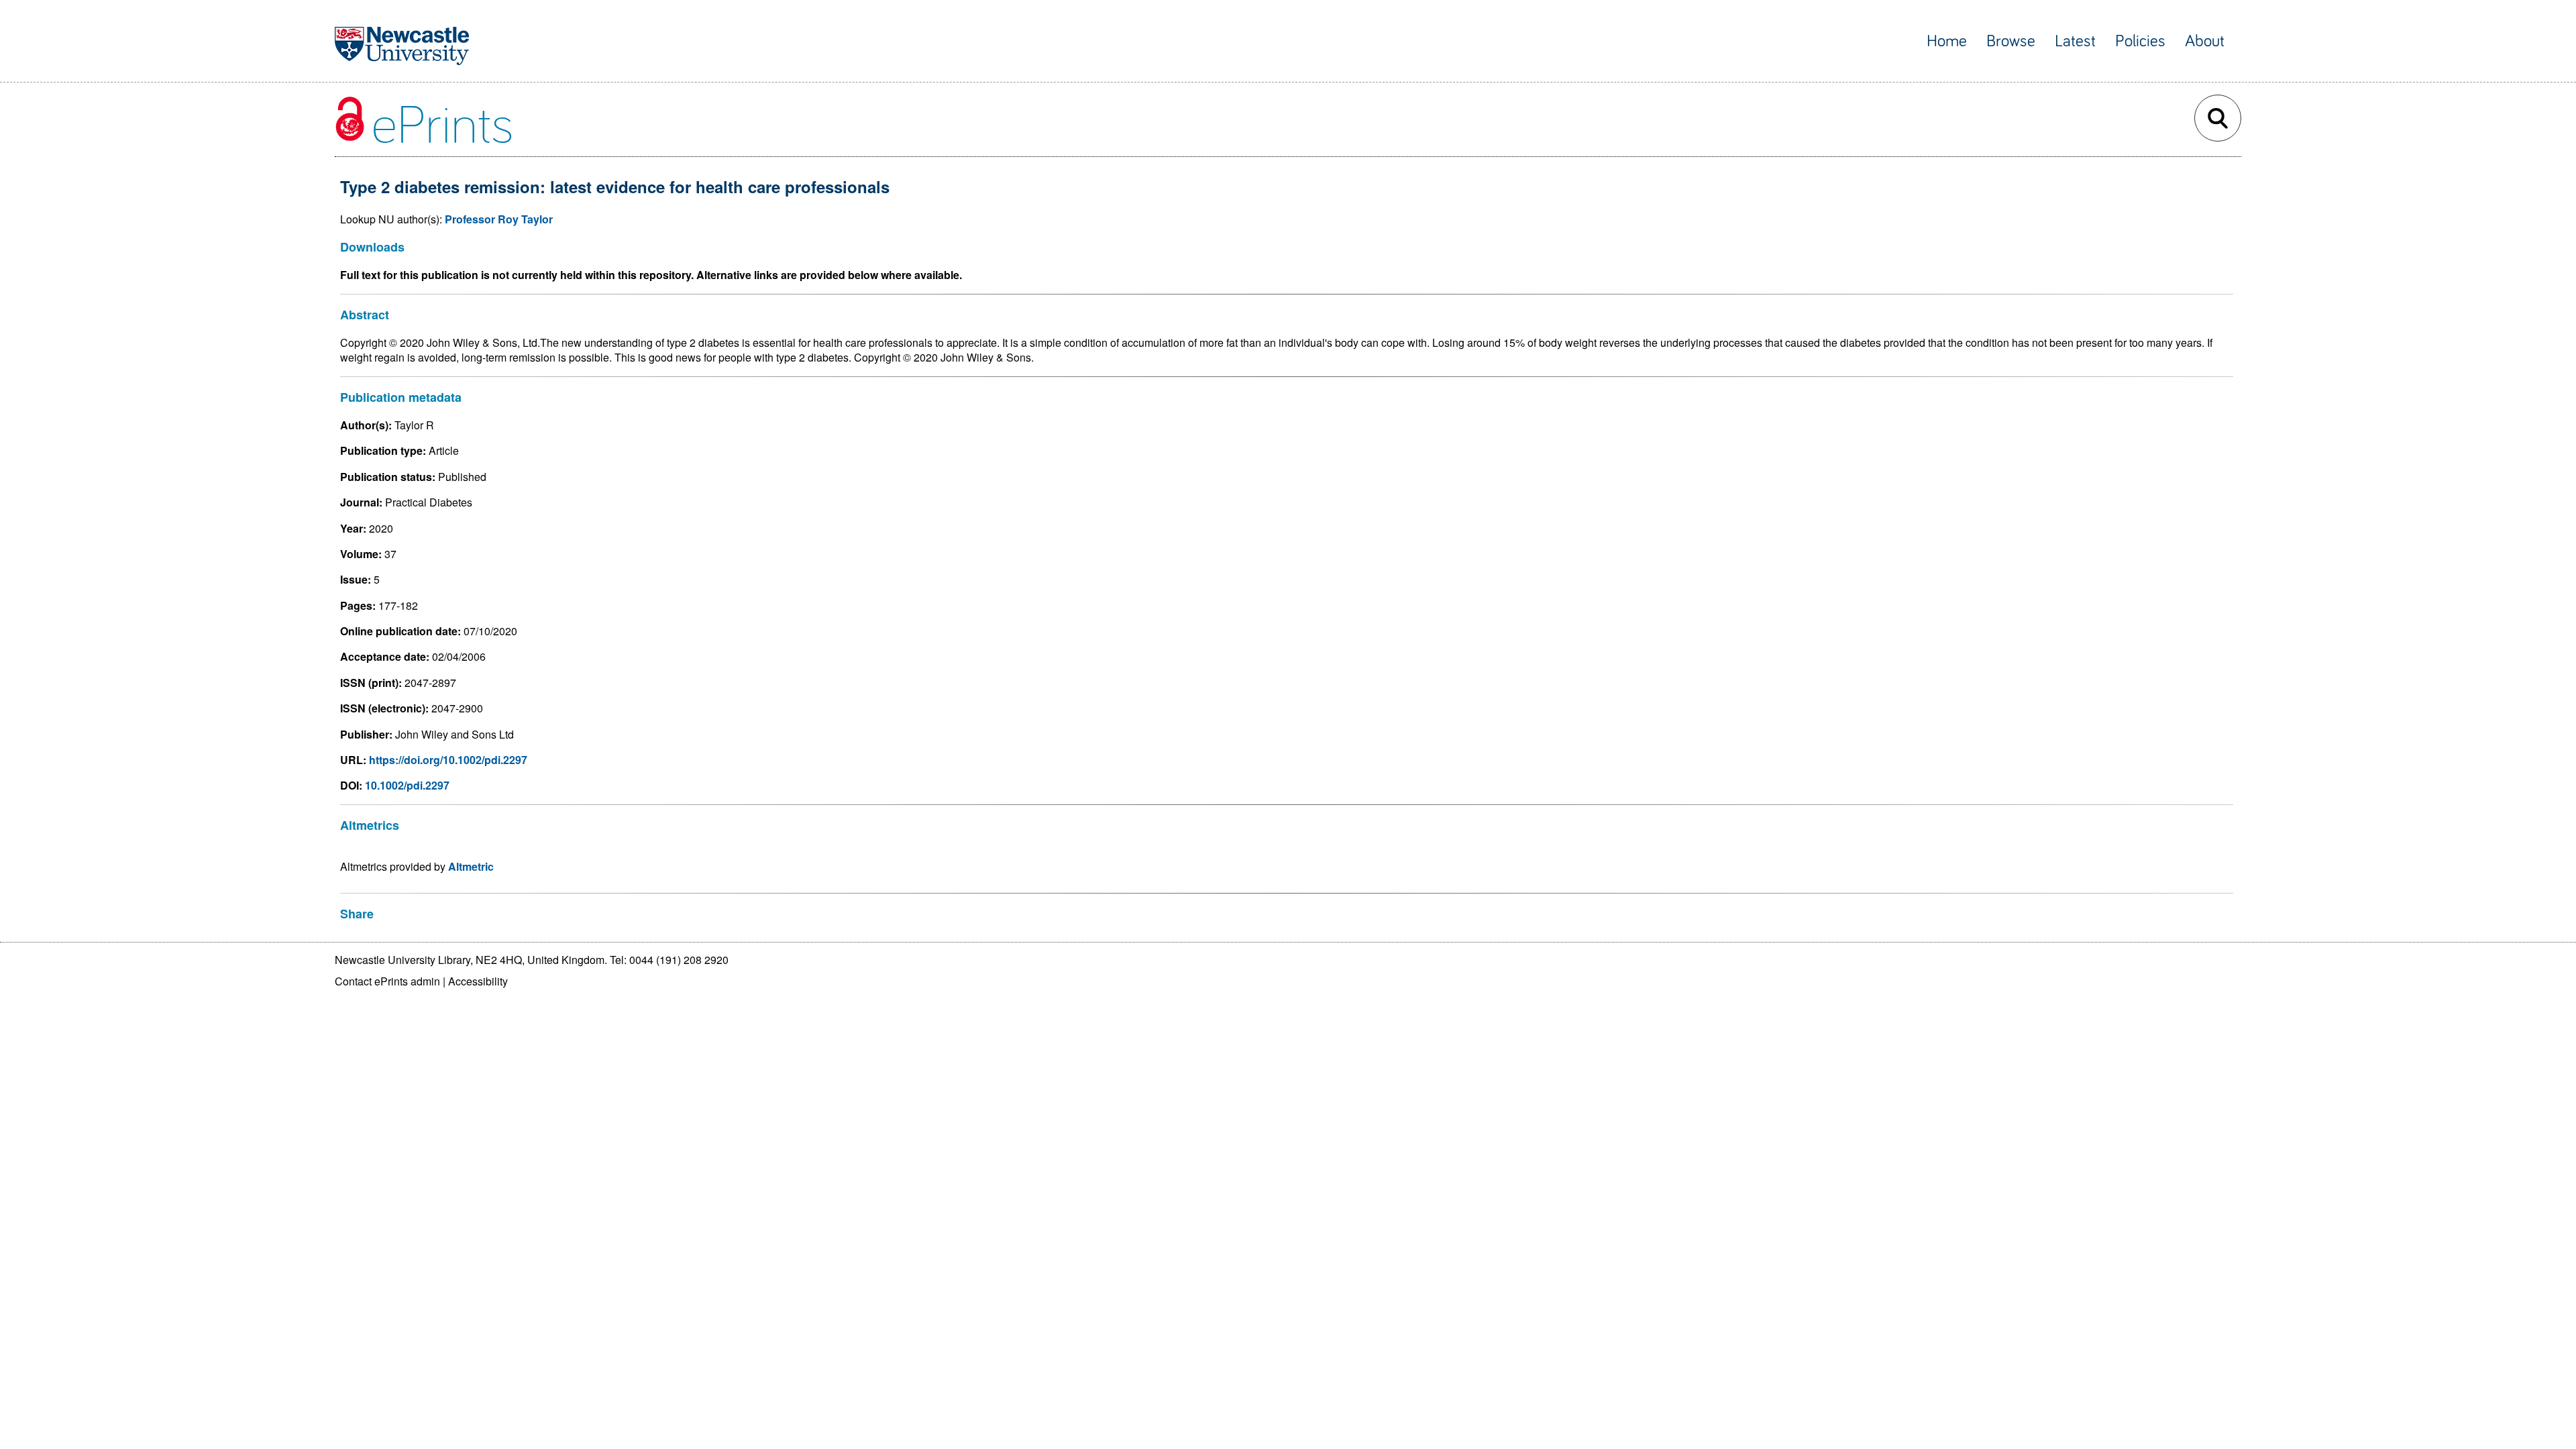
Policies (2140, 41)
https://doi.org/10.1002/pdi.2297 (448, 760)
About (2205, 41)
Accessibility (478, 981)
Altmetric (471, 866)
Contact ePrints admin (387, 981)
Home (1947, 41)
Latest (2075, 41)
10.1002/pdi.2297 (407, 785)
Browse (2011, 41)
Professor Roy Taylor (499, 219)
